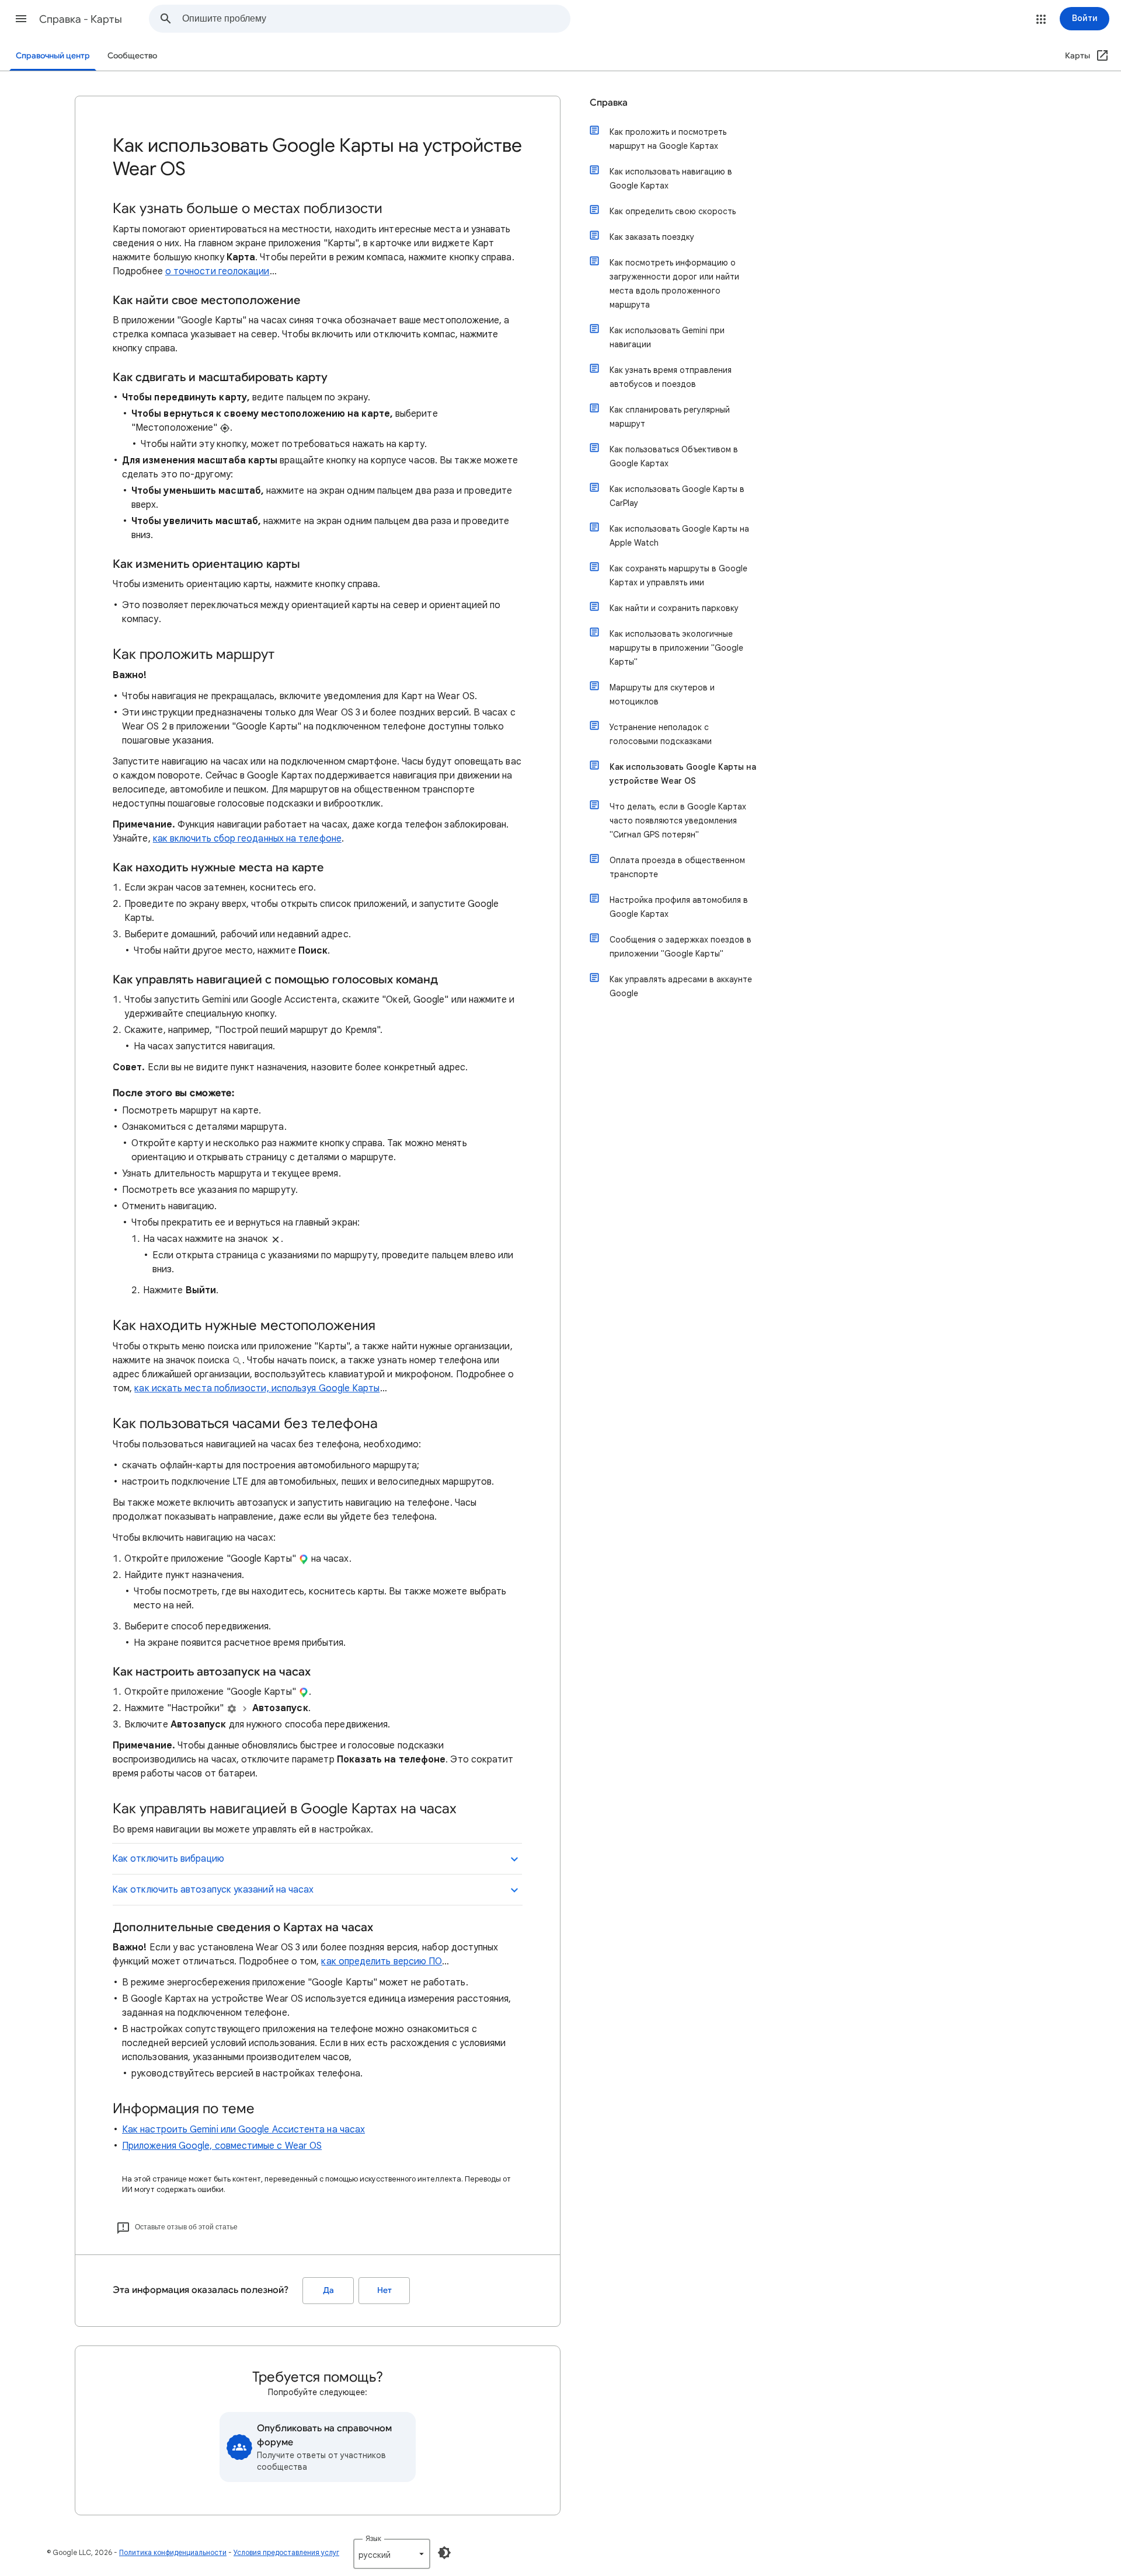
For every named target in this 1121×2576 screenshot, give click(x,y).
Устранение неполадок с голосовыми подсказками (661, 734)
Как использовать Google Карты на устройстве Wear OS (683, 774)
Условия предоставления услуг (286, 2552)
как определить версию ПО (382, 1961)
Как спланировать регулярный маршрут (670, 417)
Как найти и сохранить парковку (674, 608)
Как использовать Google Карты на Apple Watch (679, 536)
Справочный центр (53, 56)
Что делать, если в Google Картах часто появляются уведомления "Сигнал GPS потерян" (678, 821)
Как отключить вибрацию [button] (168, 1859)
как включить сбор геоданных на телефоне (247, 839)
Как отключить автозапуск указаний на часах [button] (213, 1890)
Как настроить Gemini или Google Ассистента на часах (243, 2130)
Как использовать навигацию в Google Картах (671, 179)
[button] (21, 19)
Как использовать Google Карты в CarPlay (677, 496)
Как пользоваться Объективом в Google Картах (674, 456)
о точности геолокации (217, 271)
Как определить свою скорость (673, 211)
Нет (384, 2290)
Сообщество (132, 56)
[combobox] (376, 19)
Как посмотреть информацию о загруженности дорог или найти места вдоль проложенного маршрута (674, 284)
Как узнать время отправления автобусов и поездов (671, 377)
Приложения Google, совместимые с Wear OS (222, 2146)
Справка (609, 103)
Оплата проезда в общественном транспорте (677, 867)
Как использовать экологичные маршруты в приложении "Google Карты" (676, 648)
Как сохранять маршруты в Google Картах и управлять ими (678, 575)
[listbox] (392, 2554)
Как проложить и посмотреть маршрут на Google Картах (668, 139)
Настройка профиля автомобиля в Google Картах (679, 907)
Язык (373, 2538)
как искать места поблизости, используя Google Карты (257, 1388)
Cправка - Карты (81, 19)
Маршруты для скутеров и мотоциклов (662, 694)
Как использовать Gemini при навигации (667, 337)
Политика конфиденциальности (173, 2552)
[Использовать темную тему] (444, 2553)
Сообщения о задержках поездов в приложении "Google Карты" (680, 947)
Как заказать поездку (652, 237)
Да (328, 2290)
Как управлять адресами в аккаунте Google (681, 986)
